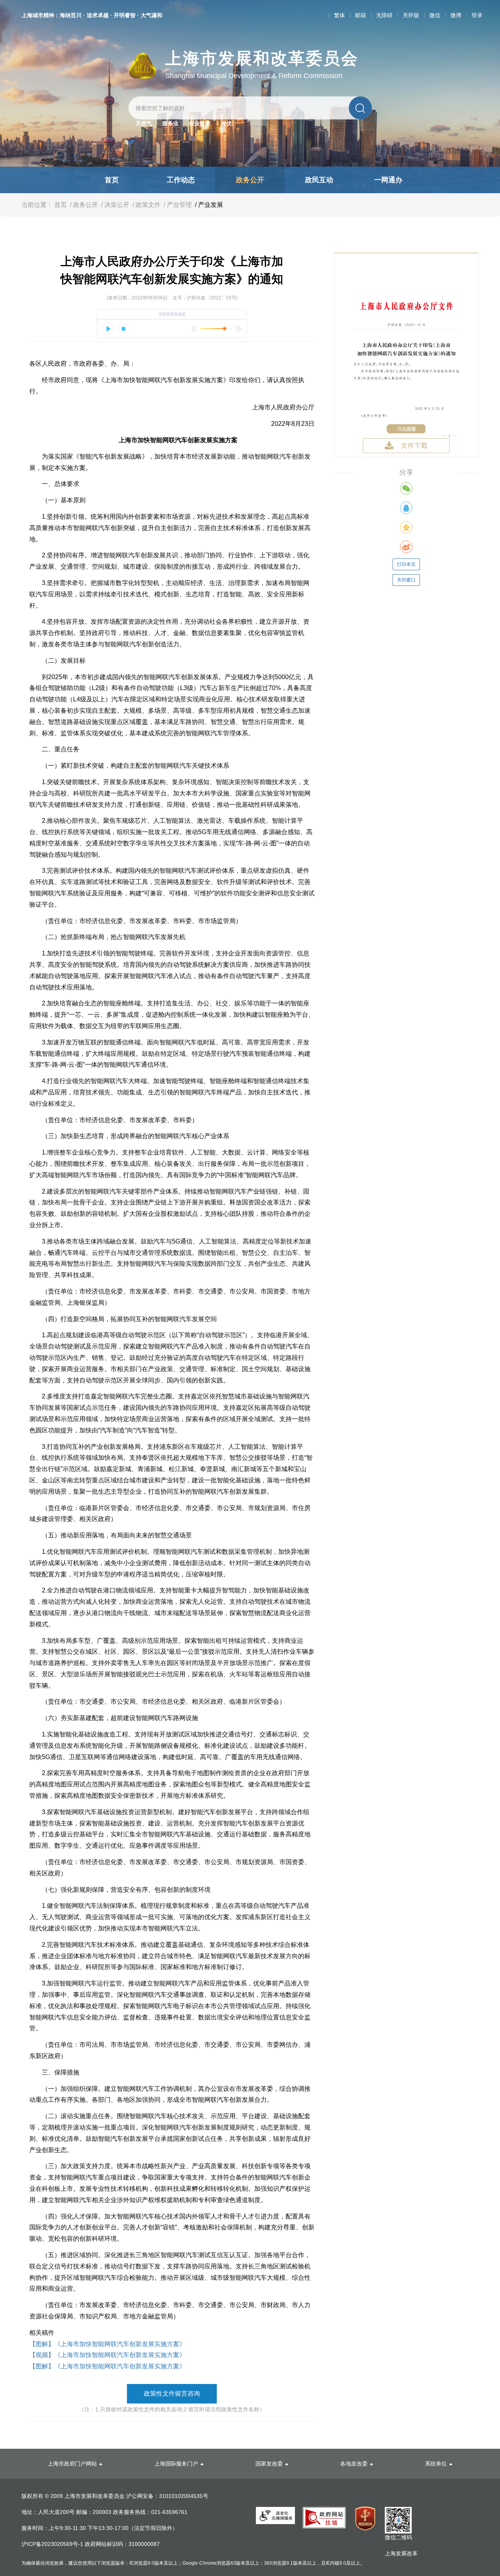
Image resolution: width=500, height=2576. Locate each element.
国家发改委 (269, 2464)
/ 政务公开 (83, 205)
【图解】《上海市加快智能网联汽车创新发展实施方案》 (107, 2344)
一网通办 (388, 180)
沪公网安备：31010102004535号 (167, 2496)
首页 (112, 180)
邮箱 (361, 15)
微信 (435, 15)
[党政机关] (365, 2519)
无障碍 (384, 15)
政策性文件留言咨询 (172, 2394)
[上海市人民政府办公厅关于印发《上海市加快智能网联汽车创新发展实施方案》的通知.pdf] (406, 354)
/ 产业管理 (177, 205)
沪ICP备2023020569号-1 (53, 2544)
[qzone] (406, 527)
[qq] (406, 508)
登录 (477, 15)
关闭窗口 (406, 580)
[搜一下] (360, 108)
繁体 (339, 15)
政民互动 (319, 180)
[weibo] (406, 547)
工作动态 (181, 180)
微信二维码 (398, 2537)
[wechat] (406, 488)
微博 (456, 15)
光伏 (226, 123)
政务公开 (250, 180)
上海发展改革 (401, 2553)
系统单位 (436, 2464)
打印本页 (406, 564)
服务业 (170, 123)
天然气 (144, 123)
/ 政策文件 (146, 205)
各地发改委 (354, 2464)
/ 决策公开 (114, 205)
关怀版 (411, 15)
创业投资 (200, 123)
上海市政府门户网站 (72, 2464)
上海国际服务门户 (176, 2464)
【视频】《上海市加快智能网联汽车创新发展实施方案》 (107, 2355)
